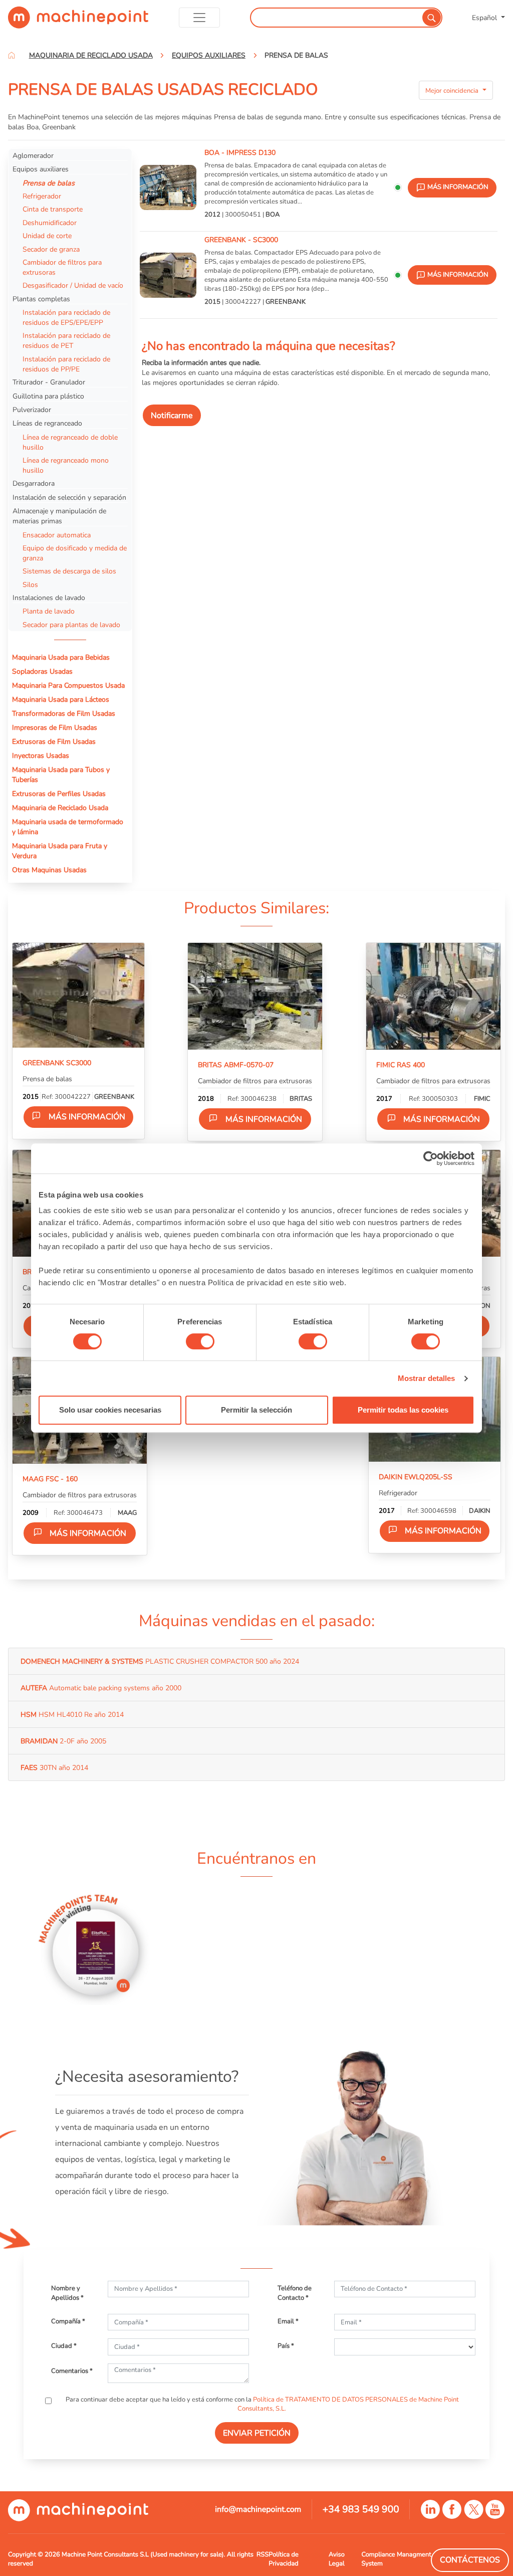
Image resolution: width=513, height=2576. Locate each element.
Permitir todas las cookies (403, 1410)
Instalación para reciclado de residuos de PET (66, 340)
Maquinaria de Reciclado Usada (60, 808)
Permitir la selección (256, 1410)
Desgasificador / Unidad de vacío (73, 285)
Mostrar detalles (427, 1378)
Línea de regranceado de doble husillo (70, 442)
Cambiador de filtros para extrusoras (62, 267)
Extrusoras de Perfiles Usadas (59, 794)
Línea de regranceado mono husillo (66, 465)
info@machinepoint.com (258, 2509)
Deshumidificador (50, 223)
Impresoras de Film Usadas (55, 727)
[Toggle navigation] (200, 18)
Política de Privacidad (283, 2559)
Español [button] (485, 18)
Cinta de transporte (53, 209)
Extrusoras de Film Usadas (54, 741)
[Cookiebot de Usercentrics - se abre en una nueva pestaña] (431, 1158)
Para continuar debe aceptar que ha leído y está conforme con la (262, 2404)
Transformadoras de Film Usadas (64, 713)
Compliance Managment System (396, 2559)
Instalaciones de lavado (49, 598)
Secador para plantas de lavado (71, 625)
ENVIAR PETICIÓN (257, 2433)
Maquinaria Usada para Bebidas (61, 657)
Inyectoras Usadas (41, 755)
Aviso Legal (337, 2559)
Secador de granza (51, 249)
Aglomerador (33, 155)
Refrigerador (42, 196)
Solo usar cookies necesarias (110, 1410)
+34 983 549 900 (361, 2509)
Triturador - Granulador (49, 382)
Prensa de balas (49, 183)
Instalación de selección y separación (69, 497)
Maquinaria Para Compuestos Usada (68, 685)
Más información (87, 1117)
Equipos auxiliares (41, 169)
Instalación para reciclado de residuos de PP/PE (66, 364)
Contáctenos (470, 2560)
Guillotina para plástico (48, 396)
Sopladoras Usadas (42, 671)
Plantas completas (41, 299)
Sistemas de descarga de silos (69, 571)
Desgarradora (34, 483)
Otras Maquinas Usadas (49, 870)
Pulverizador (32, 410)
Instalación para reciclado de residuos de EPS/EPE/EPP (66, 317)
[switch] (200, 1341)
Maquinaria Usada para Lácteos (61, 699)
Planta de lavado (49, 611)
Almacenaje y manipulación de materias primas (59, 516)
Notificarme (172, 416)
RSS (263, 2554)
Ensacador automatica (57, 535)
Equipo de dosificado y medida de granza (75, 553)
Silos (30, 584)
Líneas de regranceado (47, 423)
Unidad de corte (47, 236)
